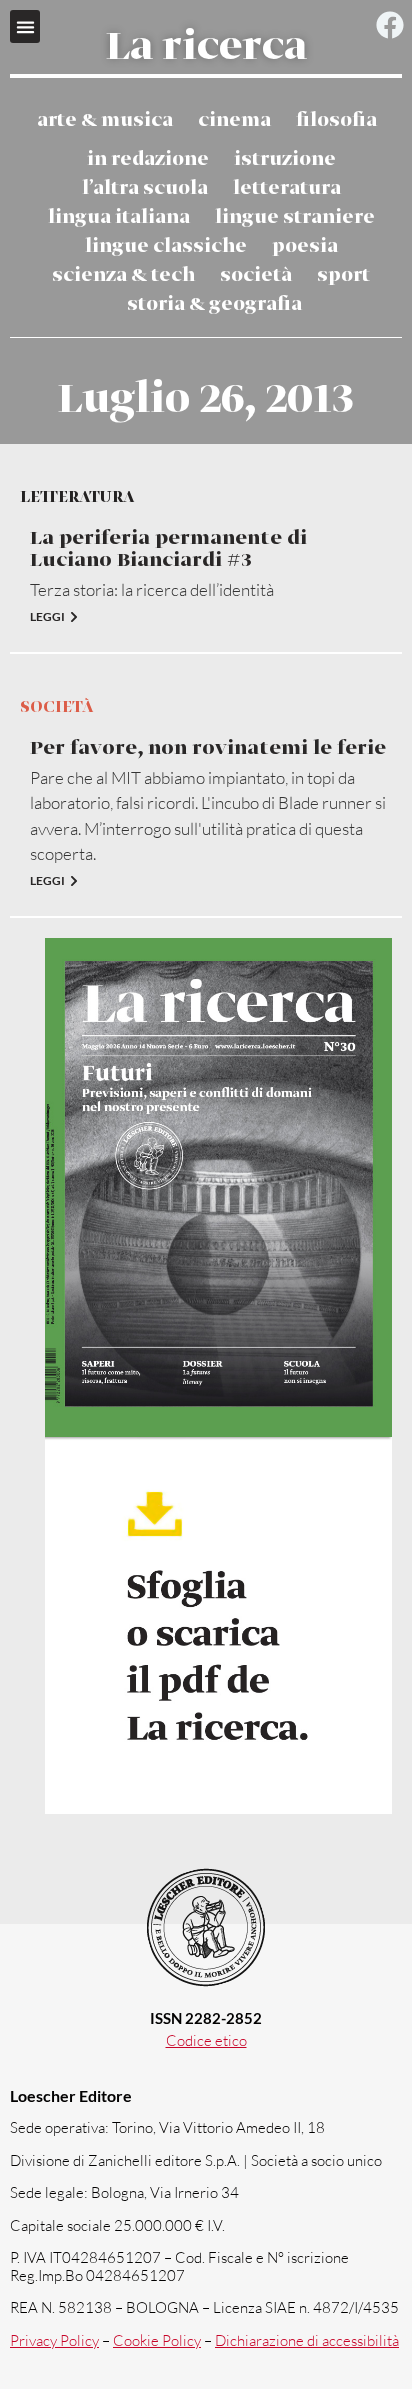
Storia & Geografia (214, 304)
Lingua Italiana (119, 217)
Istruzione (285, 159)
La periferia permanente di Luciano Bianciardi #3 (168, 549)
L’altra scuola (145, 188)
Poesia (305, 246)
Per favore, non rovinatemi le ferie (208, 748)
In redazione (148, 159)
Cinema (234, 120)
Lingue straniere (295, 217)
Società (256, 275)
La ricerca (206, 48)
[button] (25, 26)
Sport (343, 275)
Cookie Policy (157, 2340)
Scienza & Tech (123, 275)
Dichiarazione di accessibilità (307, 2340)
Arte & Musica (105, 120)
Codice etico (206, 2040)
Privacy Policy (54, 2340)
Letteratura (287, 188)
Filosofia (336, 120)
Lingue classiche (166, 246)
